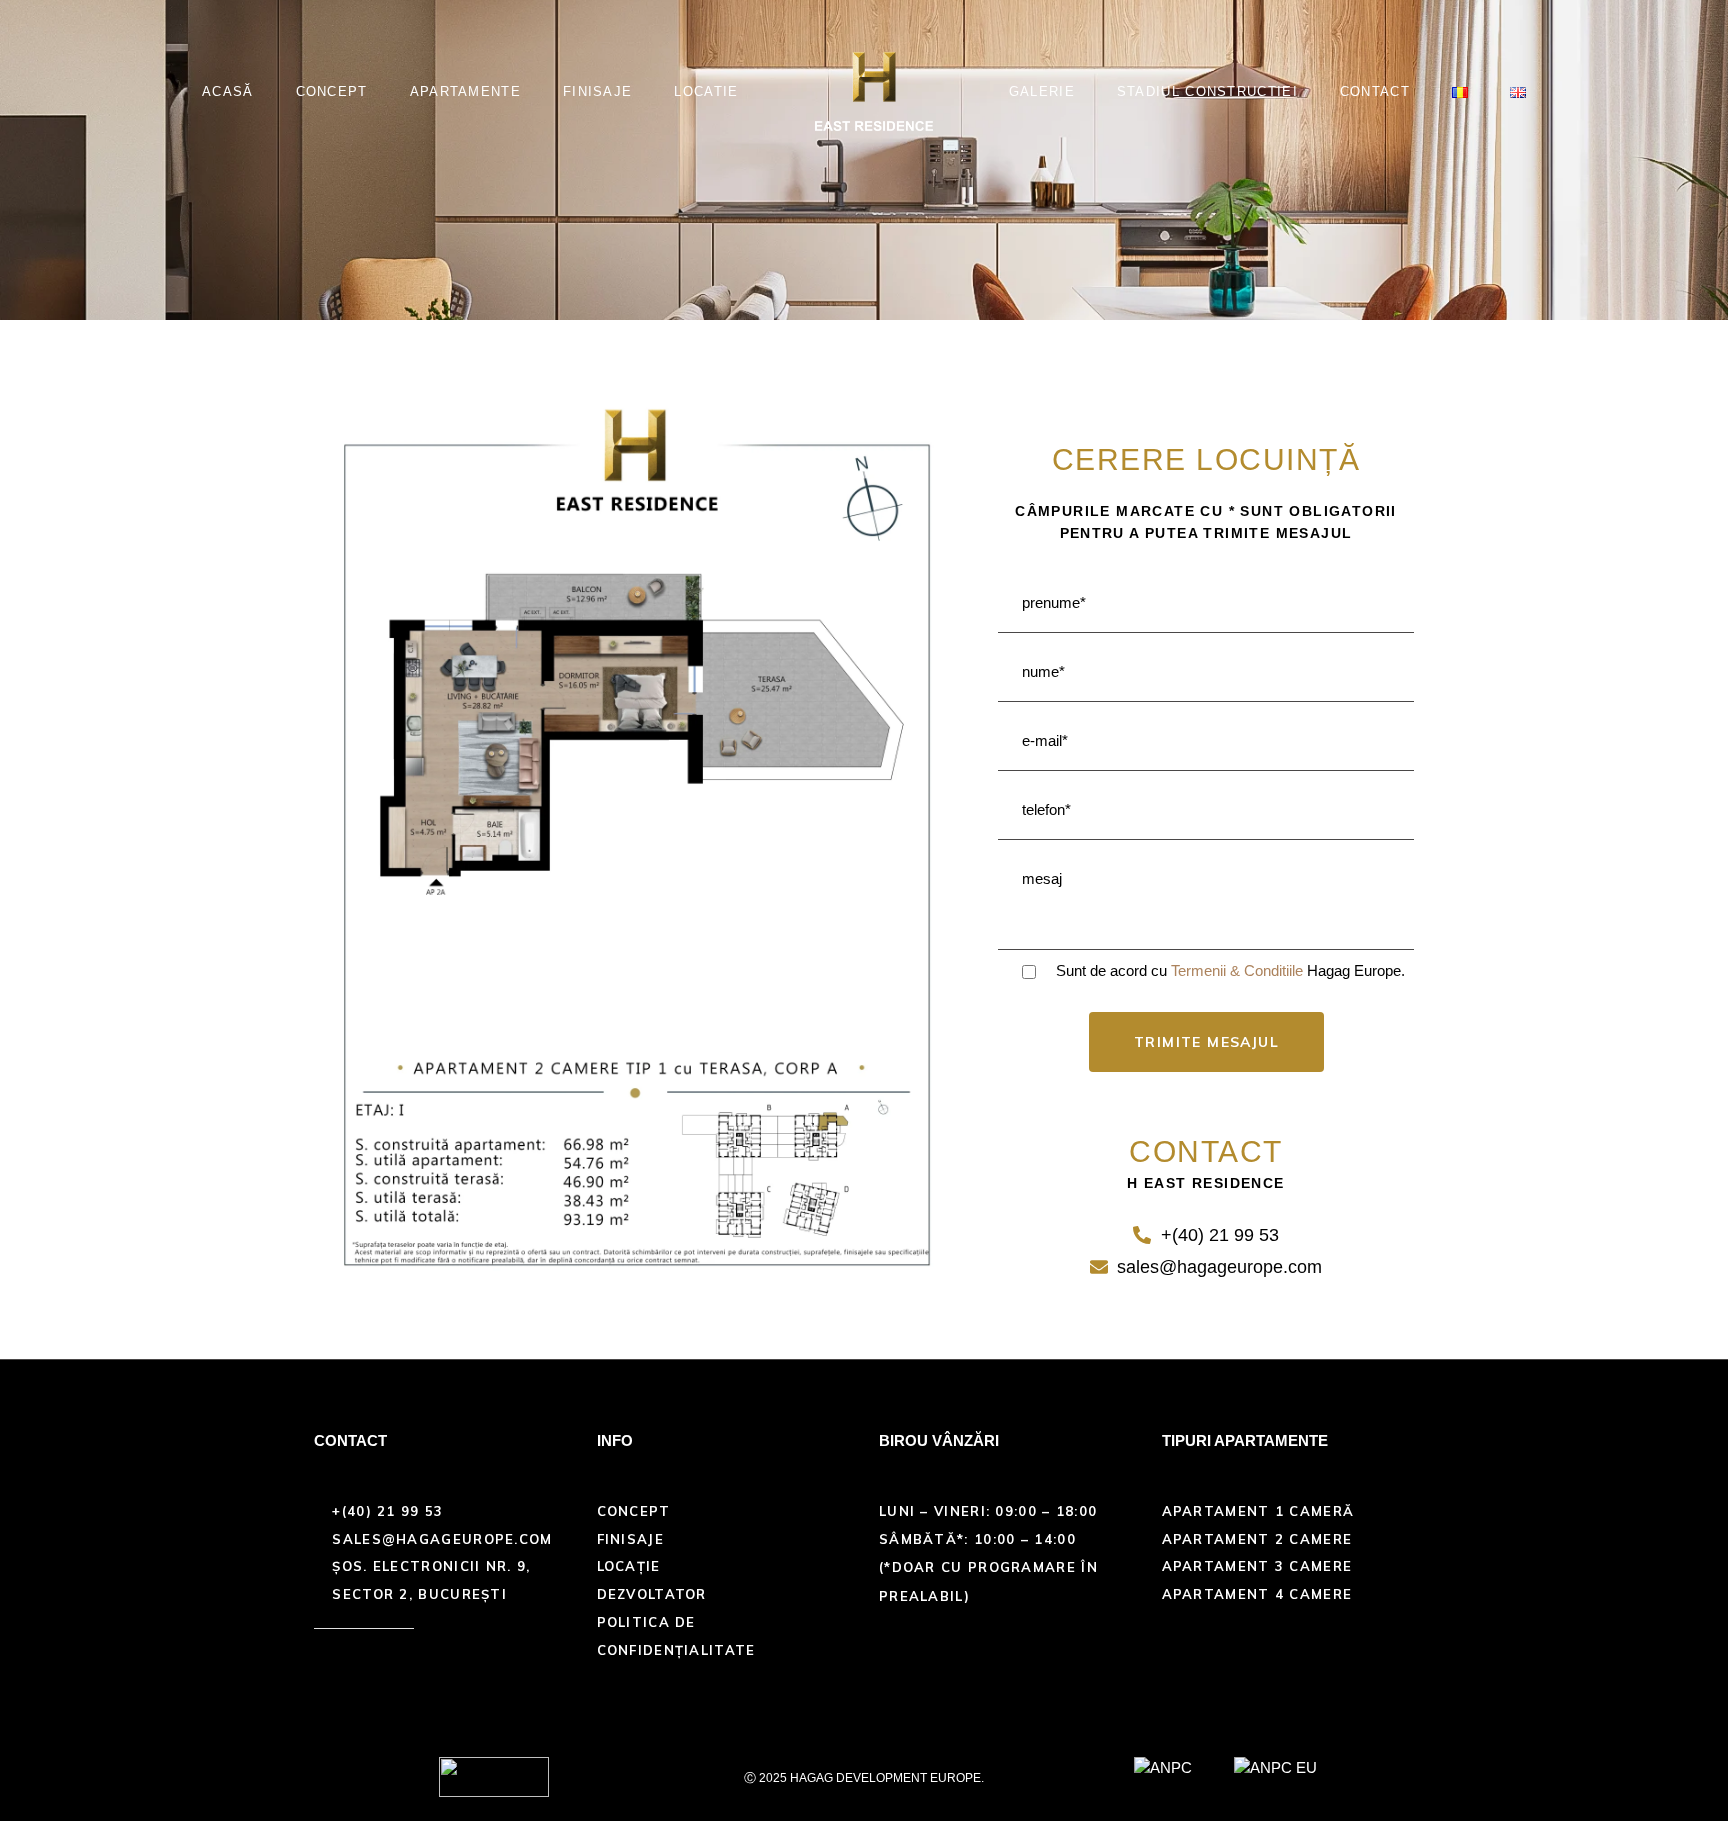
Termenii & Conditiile (1237, 970)
